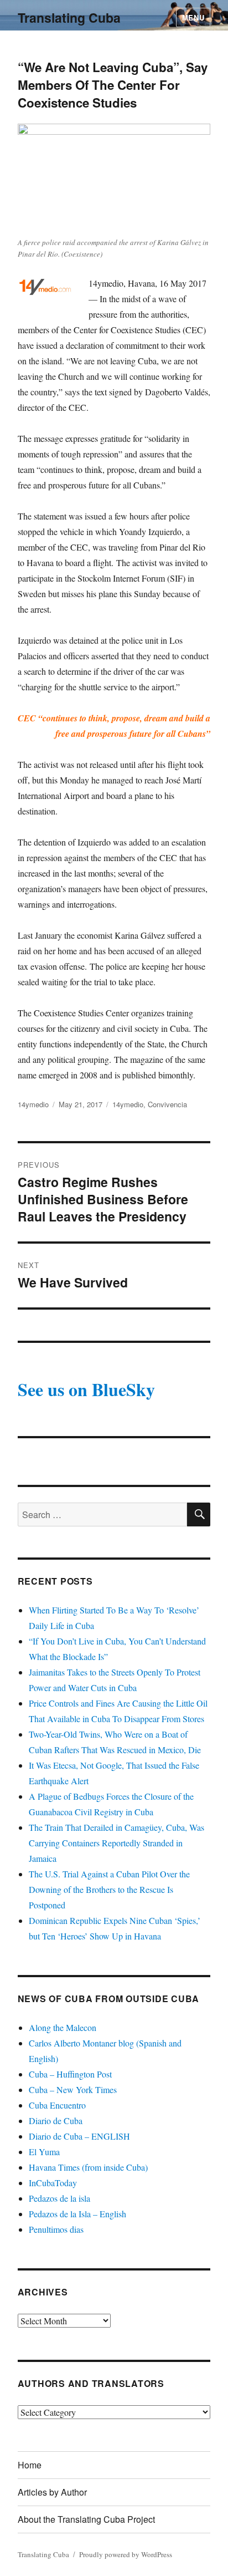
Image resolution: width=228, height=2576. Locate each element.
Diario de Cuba (56, 2121)
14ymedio (33, 1104)
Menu (193, 17)
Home (30, 2465)
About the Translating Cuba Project (86, 2519)
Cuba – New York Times (73, 2089)
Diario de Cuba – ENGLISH (79, 2136)
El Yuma (44, 2152)
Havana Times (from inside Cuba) (88, 2167)
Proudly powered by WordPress (126, 2554)
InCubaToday (53, 2183)
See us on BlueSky (86, 1389)
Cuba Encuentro (57, 2105)
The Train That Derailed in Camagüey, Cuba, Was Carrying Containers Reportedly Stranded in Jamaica (116, 1843)
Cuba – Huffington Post (70, 2074)
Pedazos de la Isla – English (77, 2214)
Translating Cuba (69, 17)
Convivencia (167, 1104)
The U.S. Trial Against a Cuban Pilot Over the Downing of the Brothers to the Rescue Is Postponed (109, 1889)
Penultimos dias (56, 2229)
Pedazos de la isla (59, 2198)
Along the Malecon (63, 2027)
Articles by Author (52, 2492)
